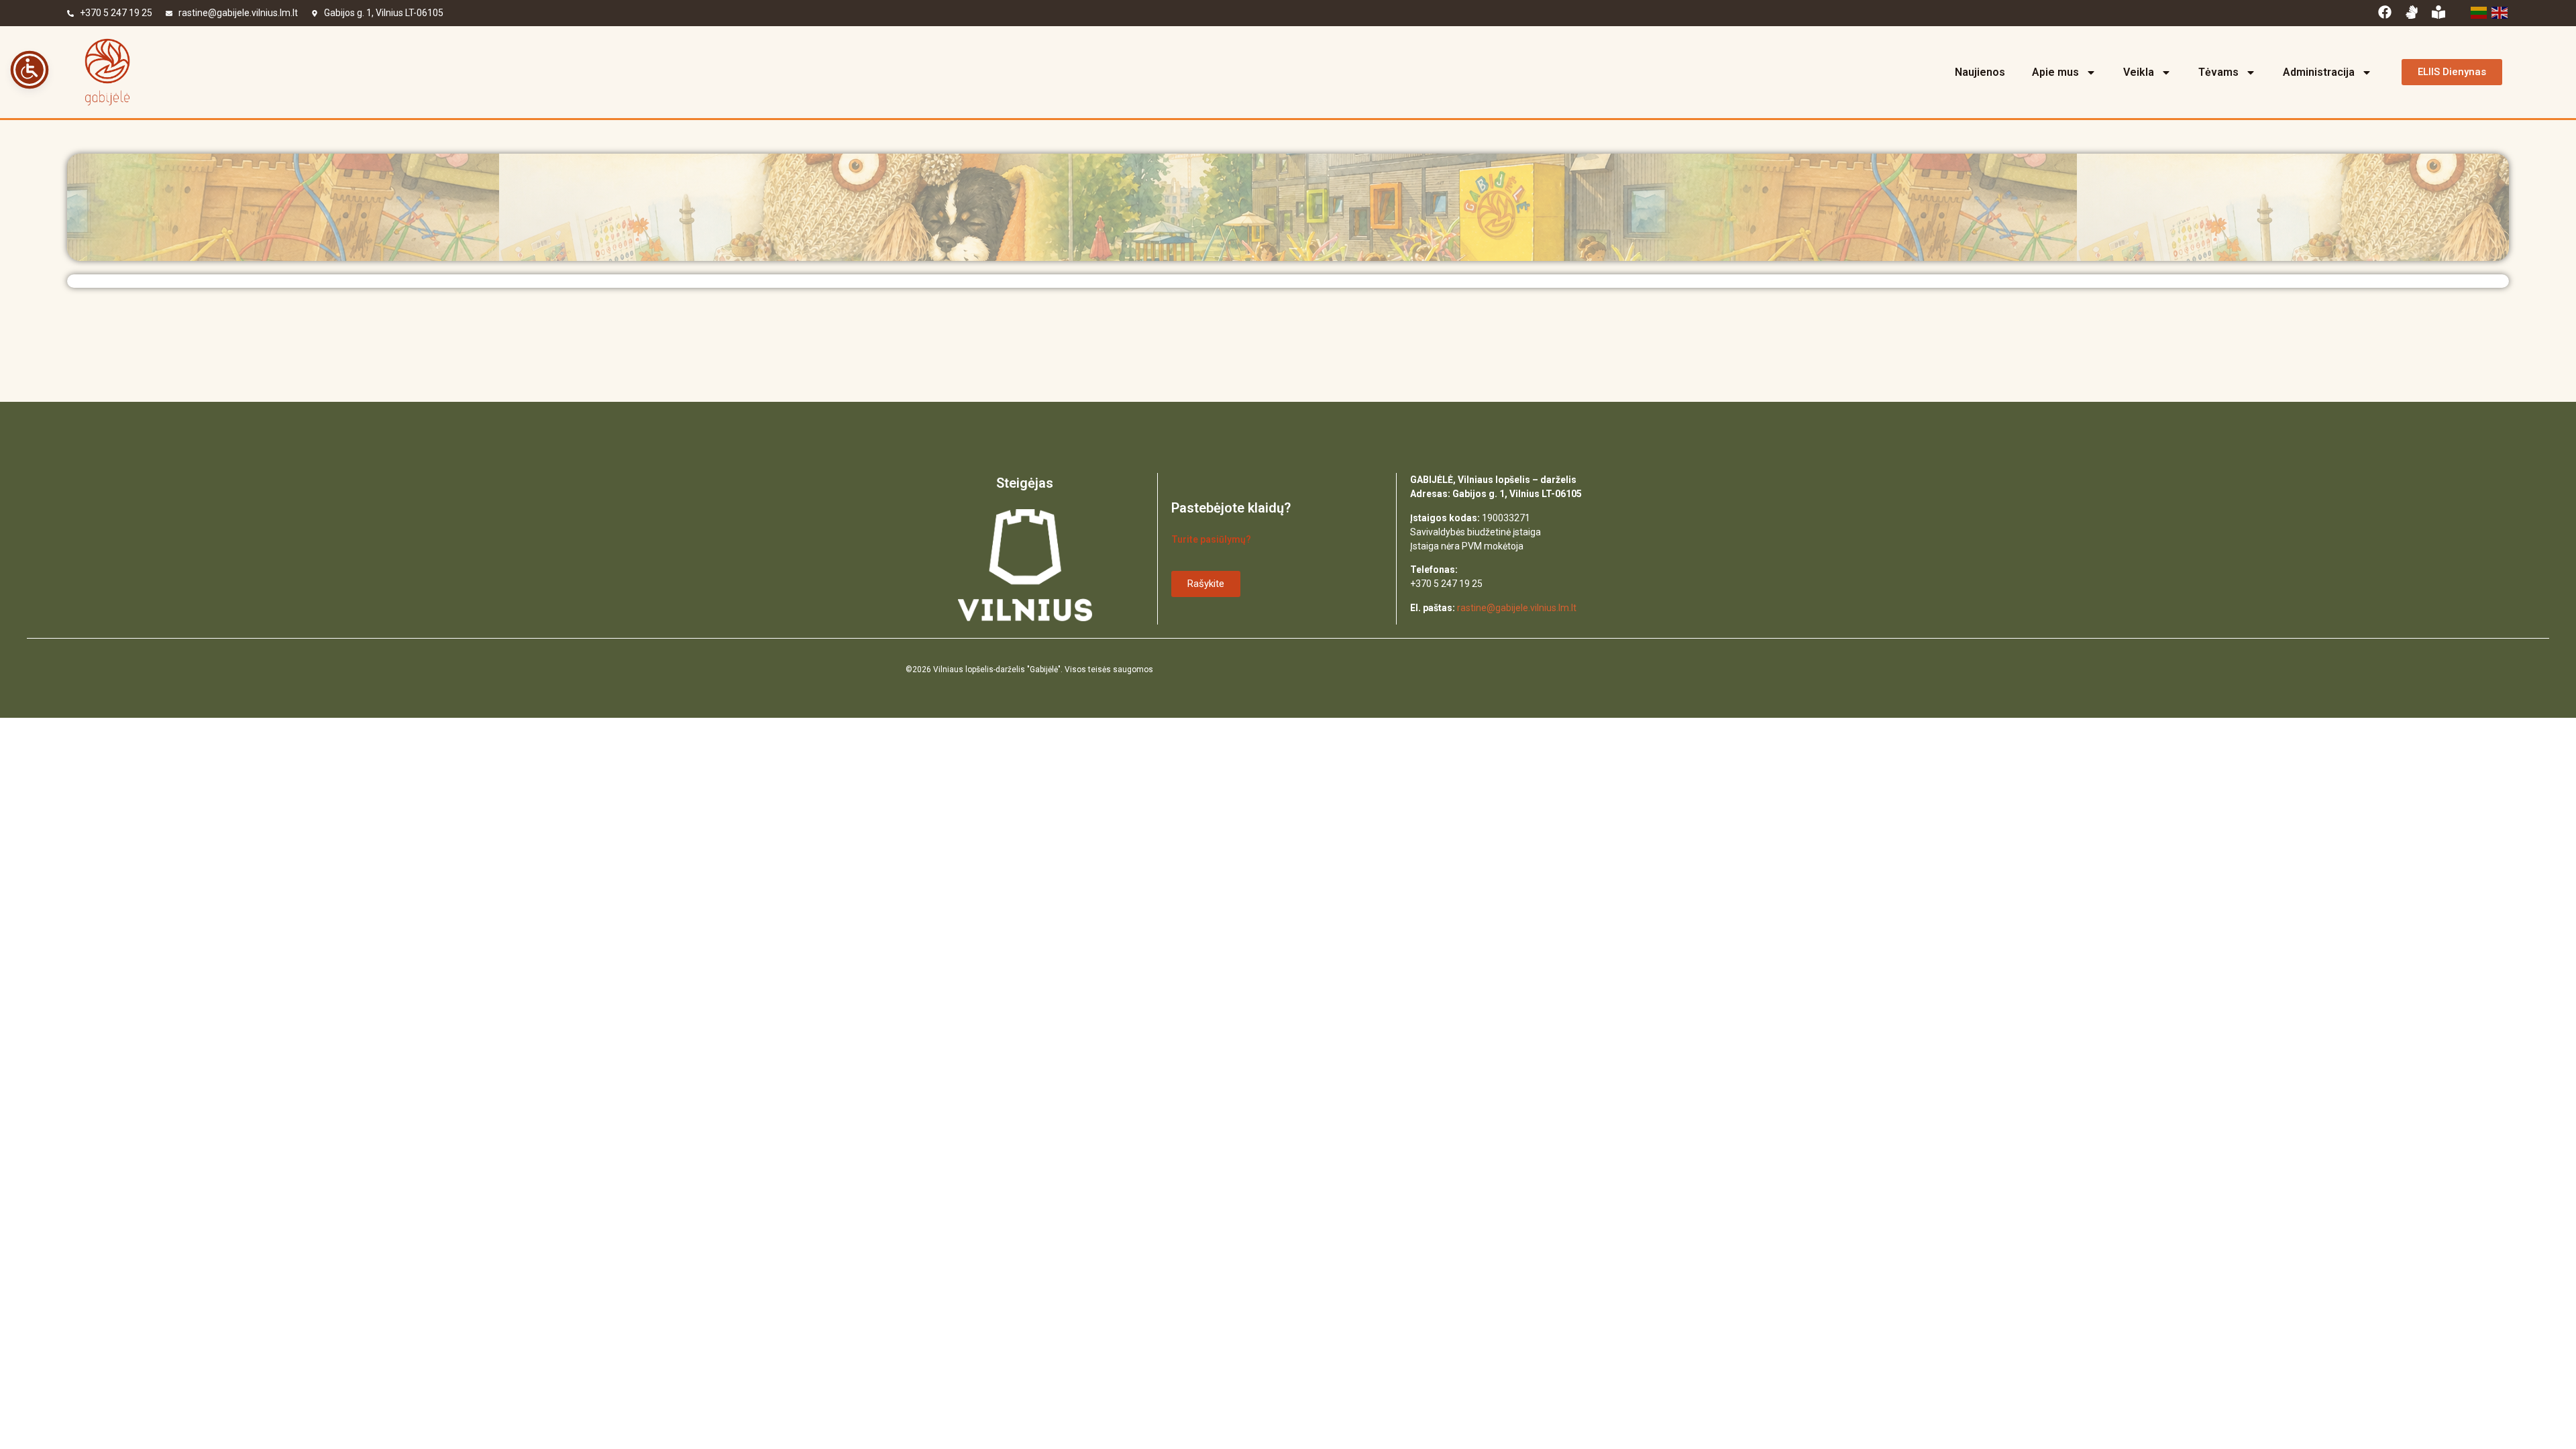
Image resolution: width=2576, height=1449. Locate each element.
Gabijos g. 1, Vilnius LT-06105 (384, 13)
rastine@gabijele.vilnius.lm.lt (238, 13)
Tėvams (2218, 72)
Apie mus (2055, 72)
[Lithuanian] (2478, 11)
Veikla (2139, 72)
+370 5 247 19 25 (116, 13)
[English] (2499, 11)
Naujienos (1980, 72)
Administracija (2319, 72)
